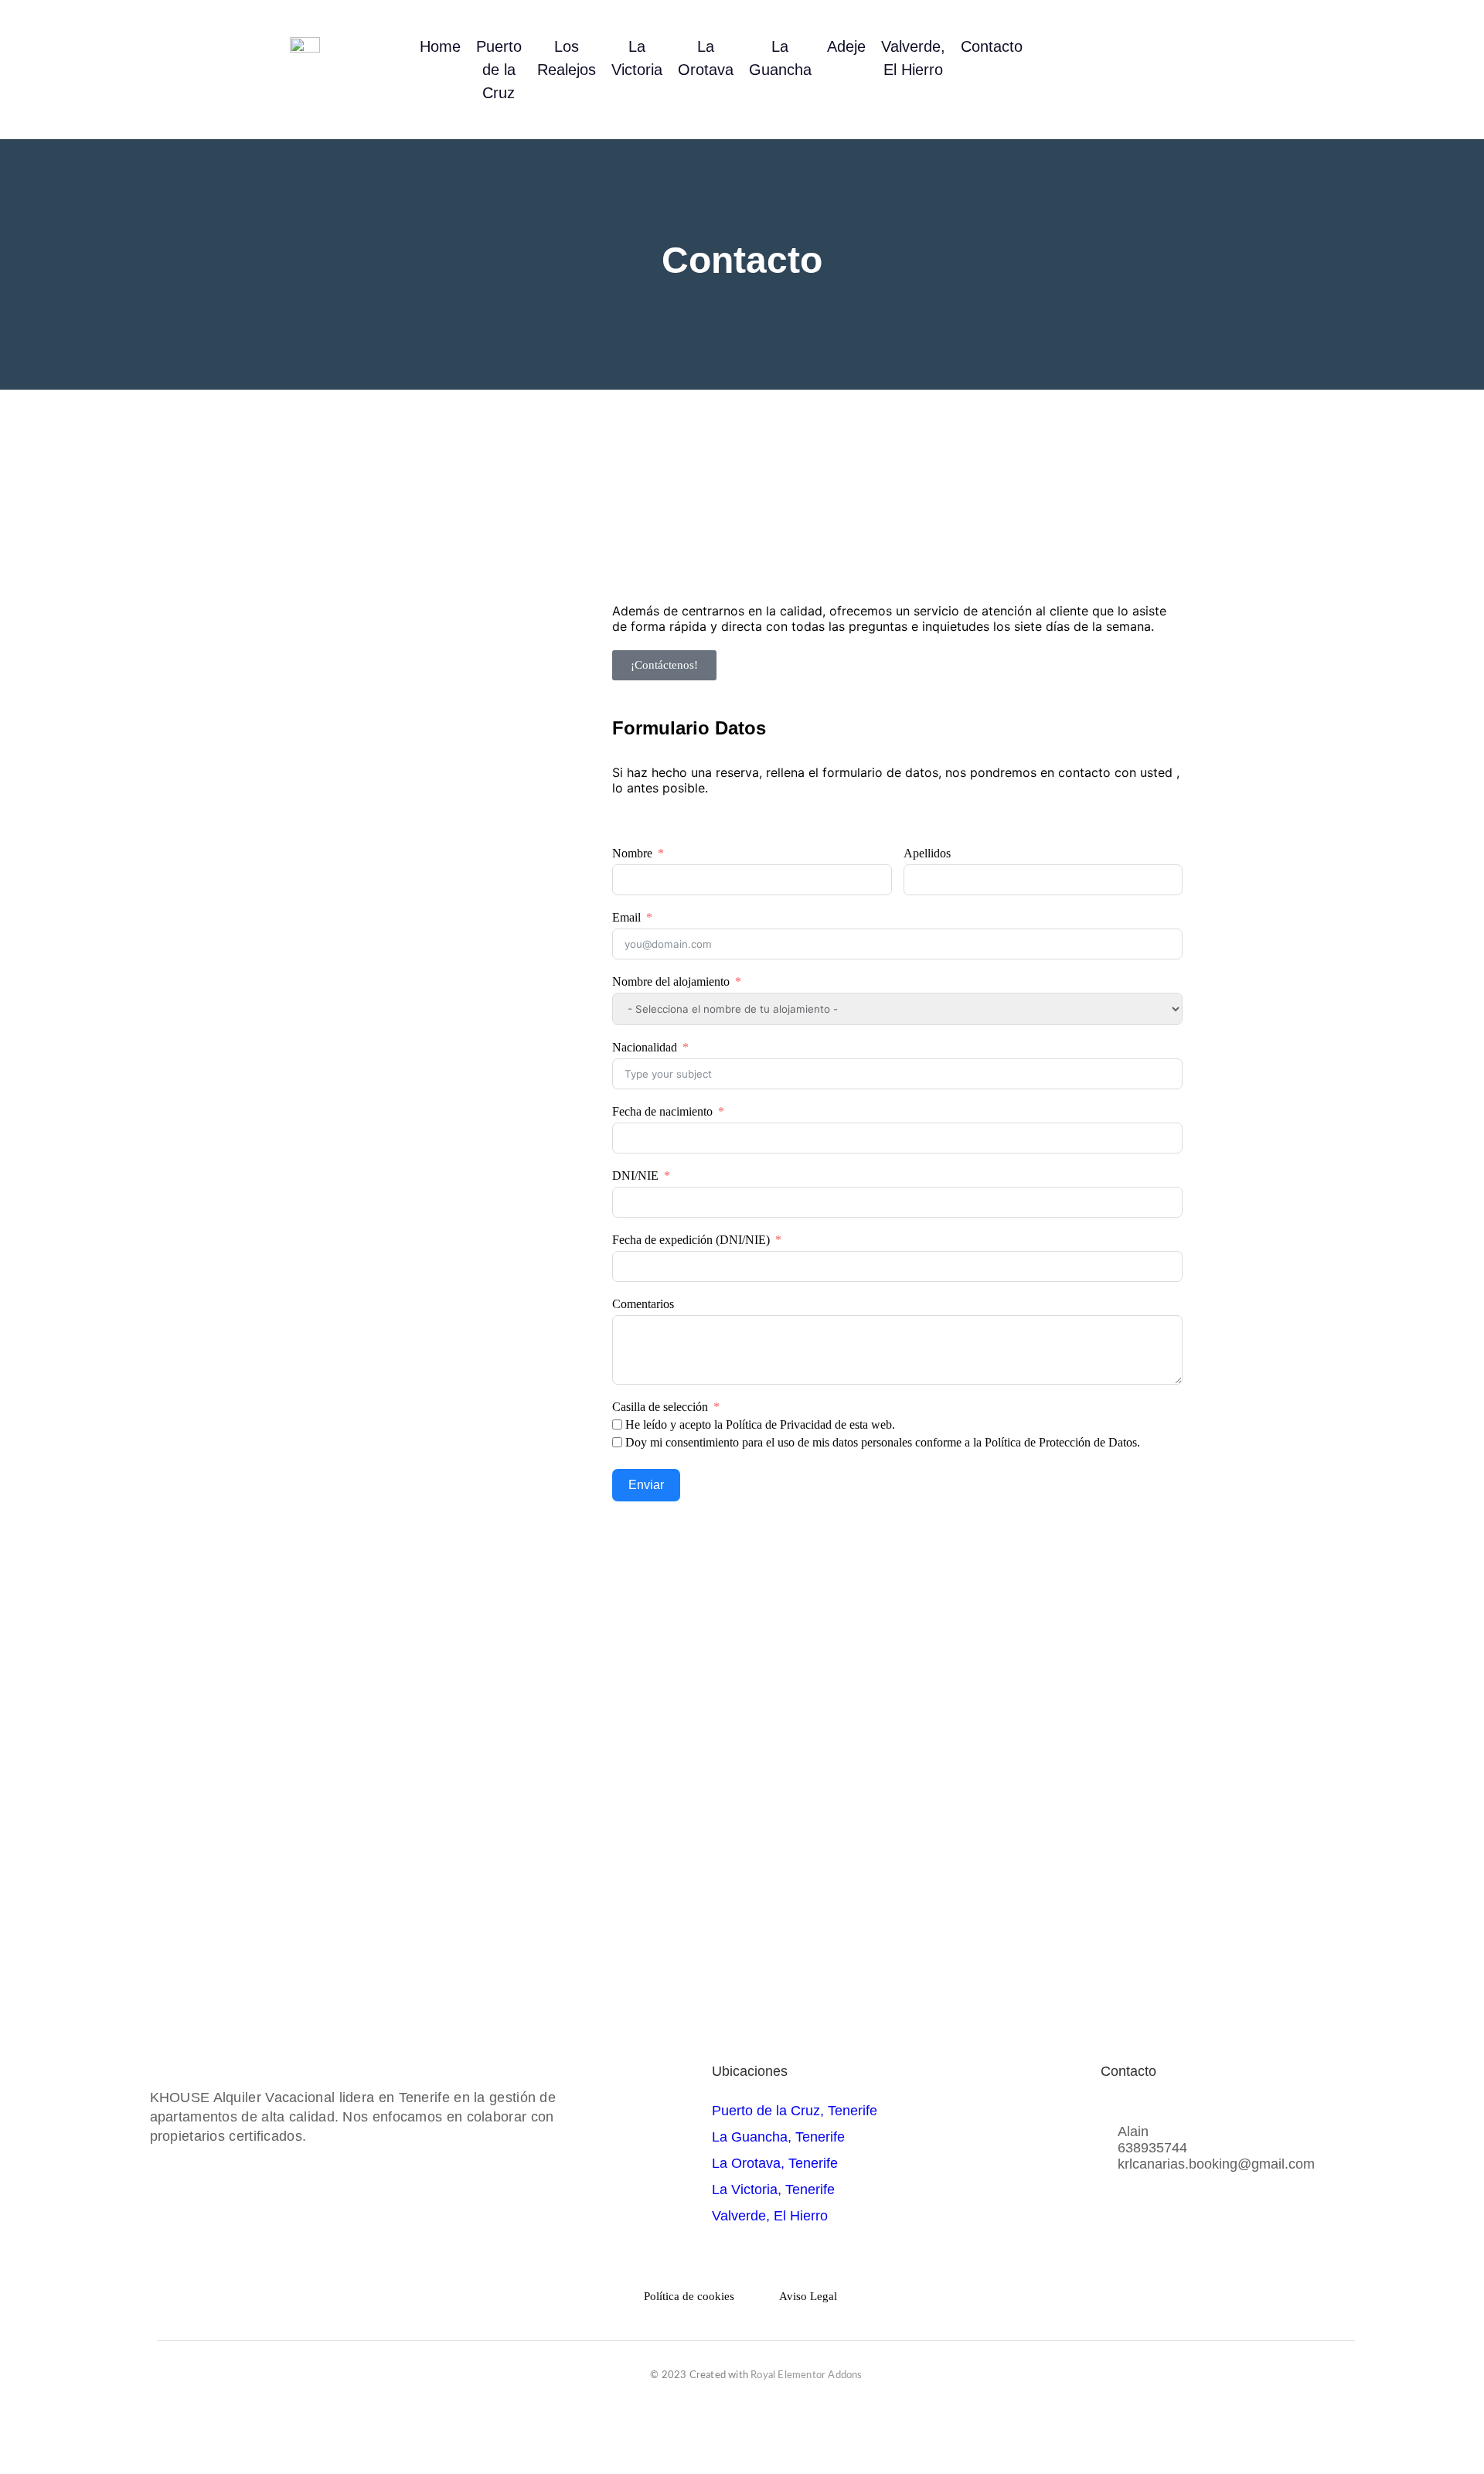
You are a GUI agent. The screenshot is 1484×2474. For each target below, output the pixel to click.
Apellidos (927, 853)
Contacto (992, 46)
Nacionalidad (645, 1047)
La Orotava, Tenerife (775, 2163)
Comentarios (643, 1304)
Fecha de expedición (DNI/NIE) (691, 1240)
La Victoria (637, 58)
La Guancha (780, 58)
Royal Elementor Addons (806, 2375)
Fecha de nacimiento (662, 1111)
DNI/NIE (635, 1176)
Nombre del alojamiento (671, 981)
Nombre (632, 853)
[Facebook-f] (1124, 70)
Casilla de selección (660, 1407)
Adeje (846, 46)
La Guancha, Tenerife (778, 2137)
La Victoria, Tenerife (773, 2189)
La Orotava (706, 58)
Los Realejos (567, 58)
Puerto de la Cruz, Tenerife (795, 2111)
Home (440, 46)
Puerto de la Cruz (499, 70)
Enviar (646, 1485)
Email (626, 917)
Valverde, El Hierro (913, 58)
